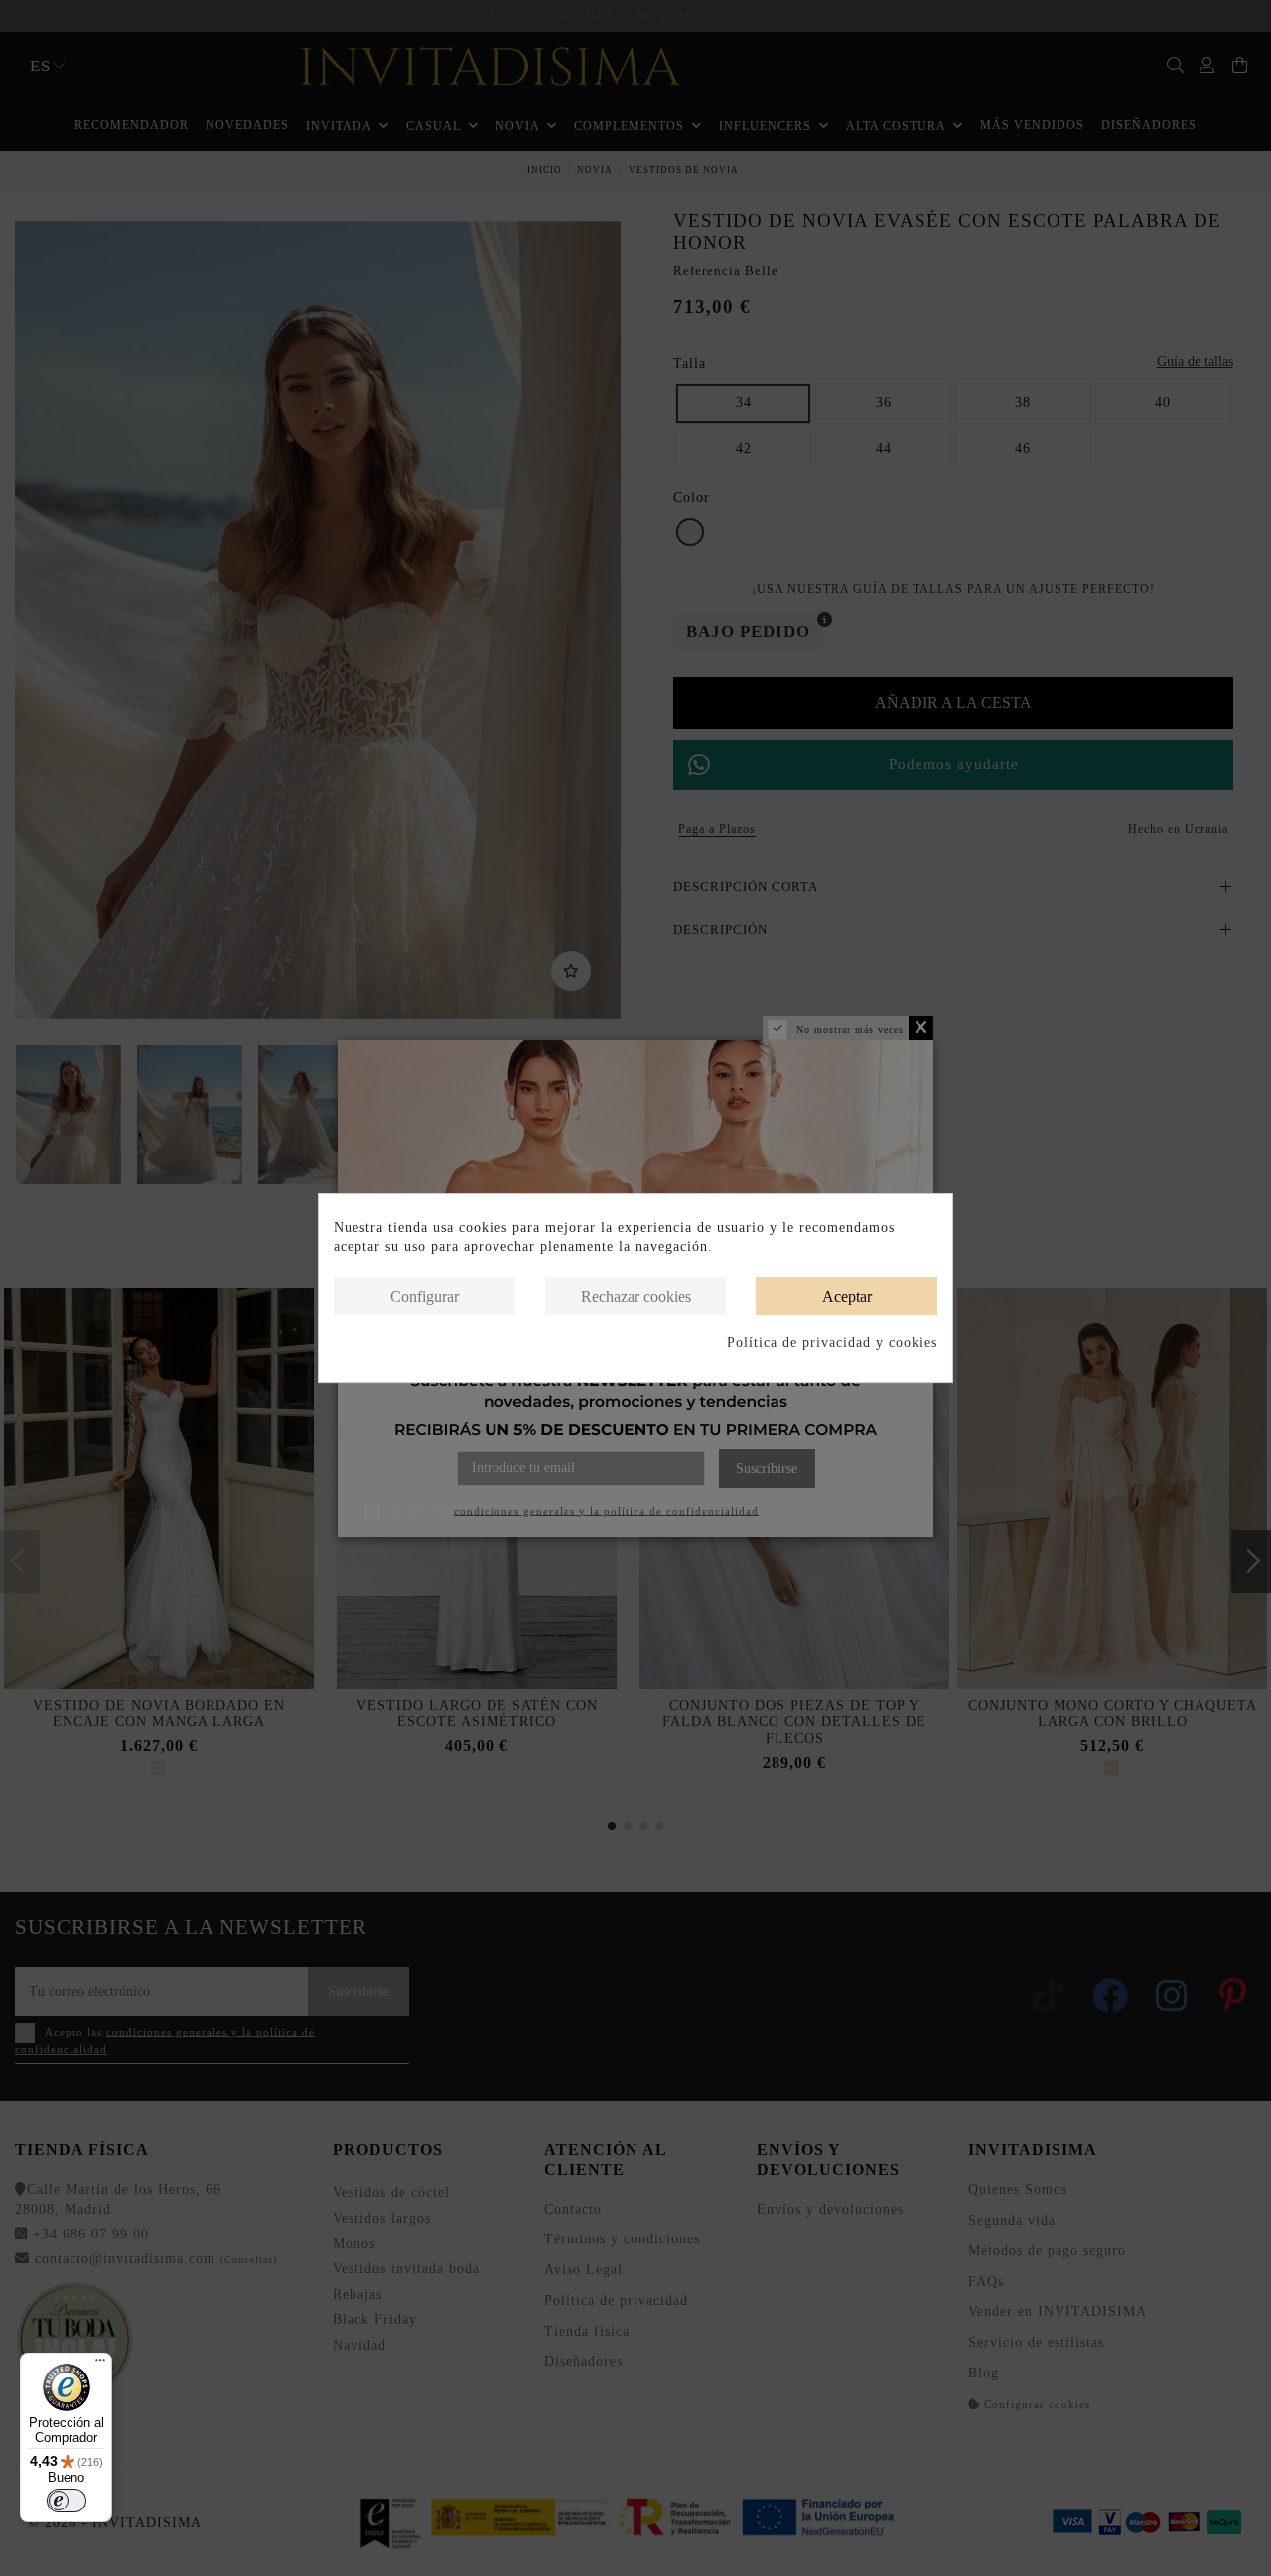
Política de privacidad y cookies (832, 1343)
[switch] (67, 2501)
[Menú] (100, 2365)
